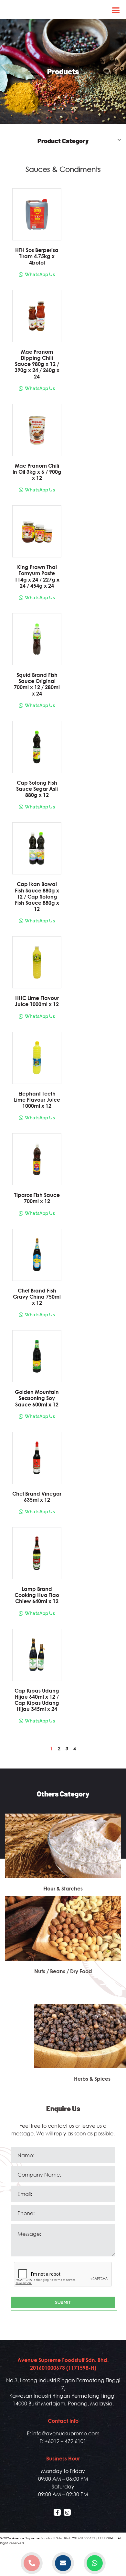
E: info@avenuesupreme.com (63, 2433)
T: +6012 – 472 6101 (63, 2441)
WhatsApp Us (40, 275)
